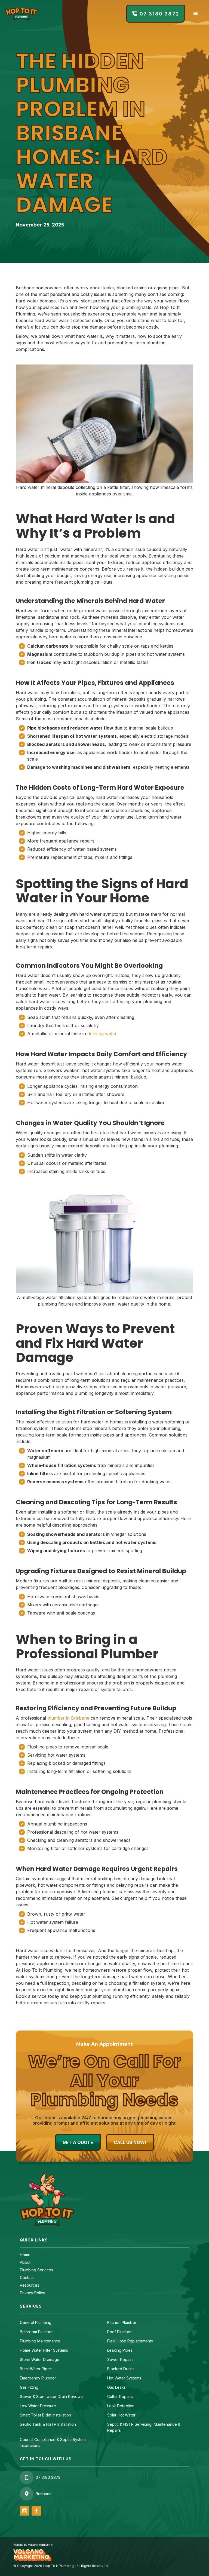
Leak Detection (121, 2406)
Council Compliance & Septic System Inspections (53, 2442)
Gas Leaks (116, 2387)
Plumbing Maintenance (40, 2341)
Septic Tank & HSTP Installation (48, 2424)
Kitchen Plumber (122, 2322)
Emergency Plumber (38, 2378)
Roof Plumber (119, 2332)
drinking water (102, 1034)
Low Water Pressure (38, 2406)
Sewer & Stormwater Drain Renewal (52, 2396)
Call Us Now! (130, 2142)
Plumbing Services (36, 2270)
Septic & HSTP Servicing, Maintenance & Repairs (144, 2427)
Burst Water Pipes (36, 2369)
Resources (30, 2285)
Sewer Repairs (120, 2359)
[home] (21, 14)
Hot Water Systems (124, 2378)
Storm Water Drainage (40, 2359)
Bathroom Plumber (36, 2332)
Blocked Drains (121, 2369)
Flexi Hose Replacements (130, 2341)
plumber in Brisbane (68, 1718)
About (25, 2262)
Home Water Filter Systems (44, 2350)
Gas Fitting (29, 2387)
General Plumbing (36, 2322)
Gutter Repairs (120, 2396)
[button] (196, 14)
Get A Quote (78, 2142)
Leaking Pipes (120, 2350)
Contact (27, 2278)
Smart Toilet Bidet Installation (45, 2415)
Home (25, 2255)
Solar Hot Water (121, 2415)
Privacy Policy (33, 2293)
